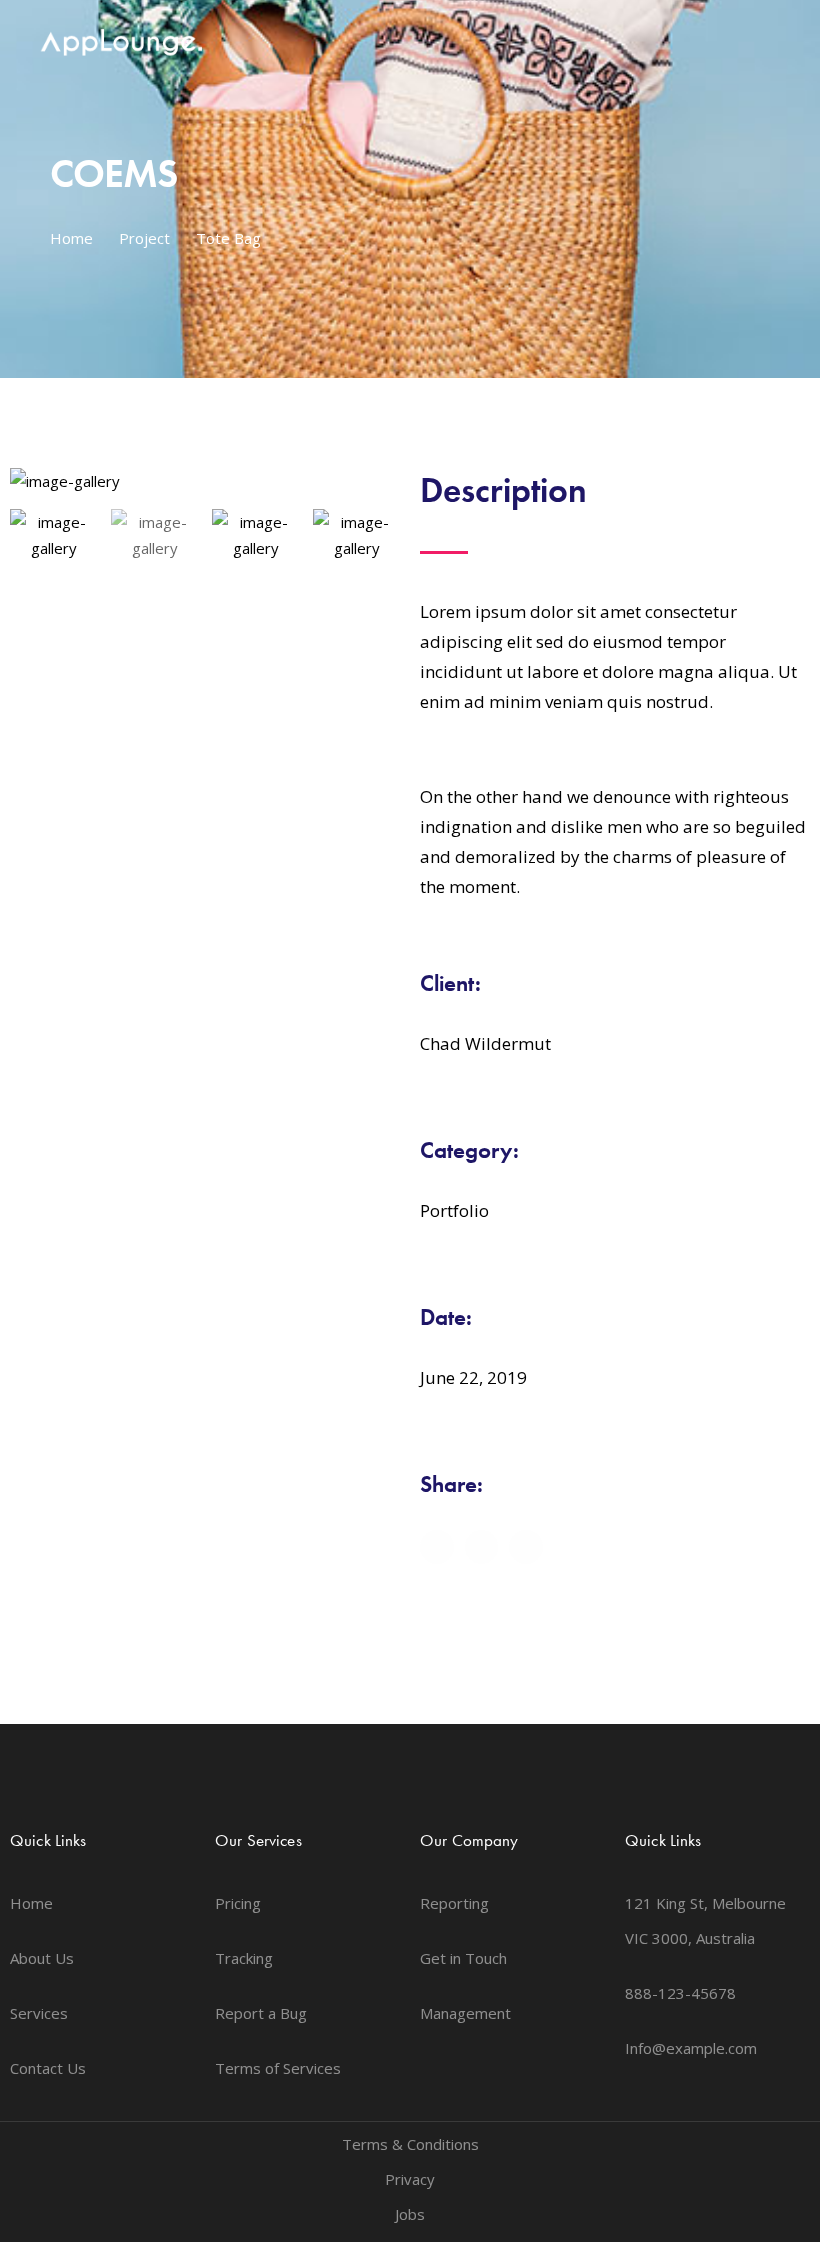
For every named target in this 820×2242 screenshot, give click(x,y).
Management (465, 2013)
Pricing (238, 1903)
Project (144, 238)
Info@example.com (691, 2048)
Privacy (410, 2179)
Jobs (410, 2214)
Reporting (454, 1903)
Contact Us (48, 2068)
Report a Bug (261, 2013)
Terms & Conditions (410, 2144)
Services (39, 2013)
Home (71, 238)
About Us (42, 1958)
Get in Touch (463, 1958)
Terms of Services (278, 2068)
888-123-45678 (680, 1993)
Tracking (244, 1958)
